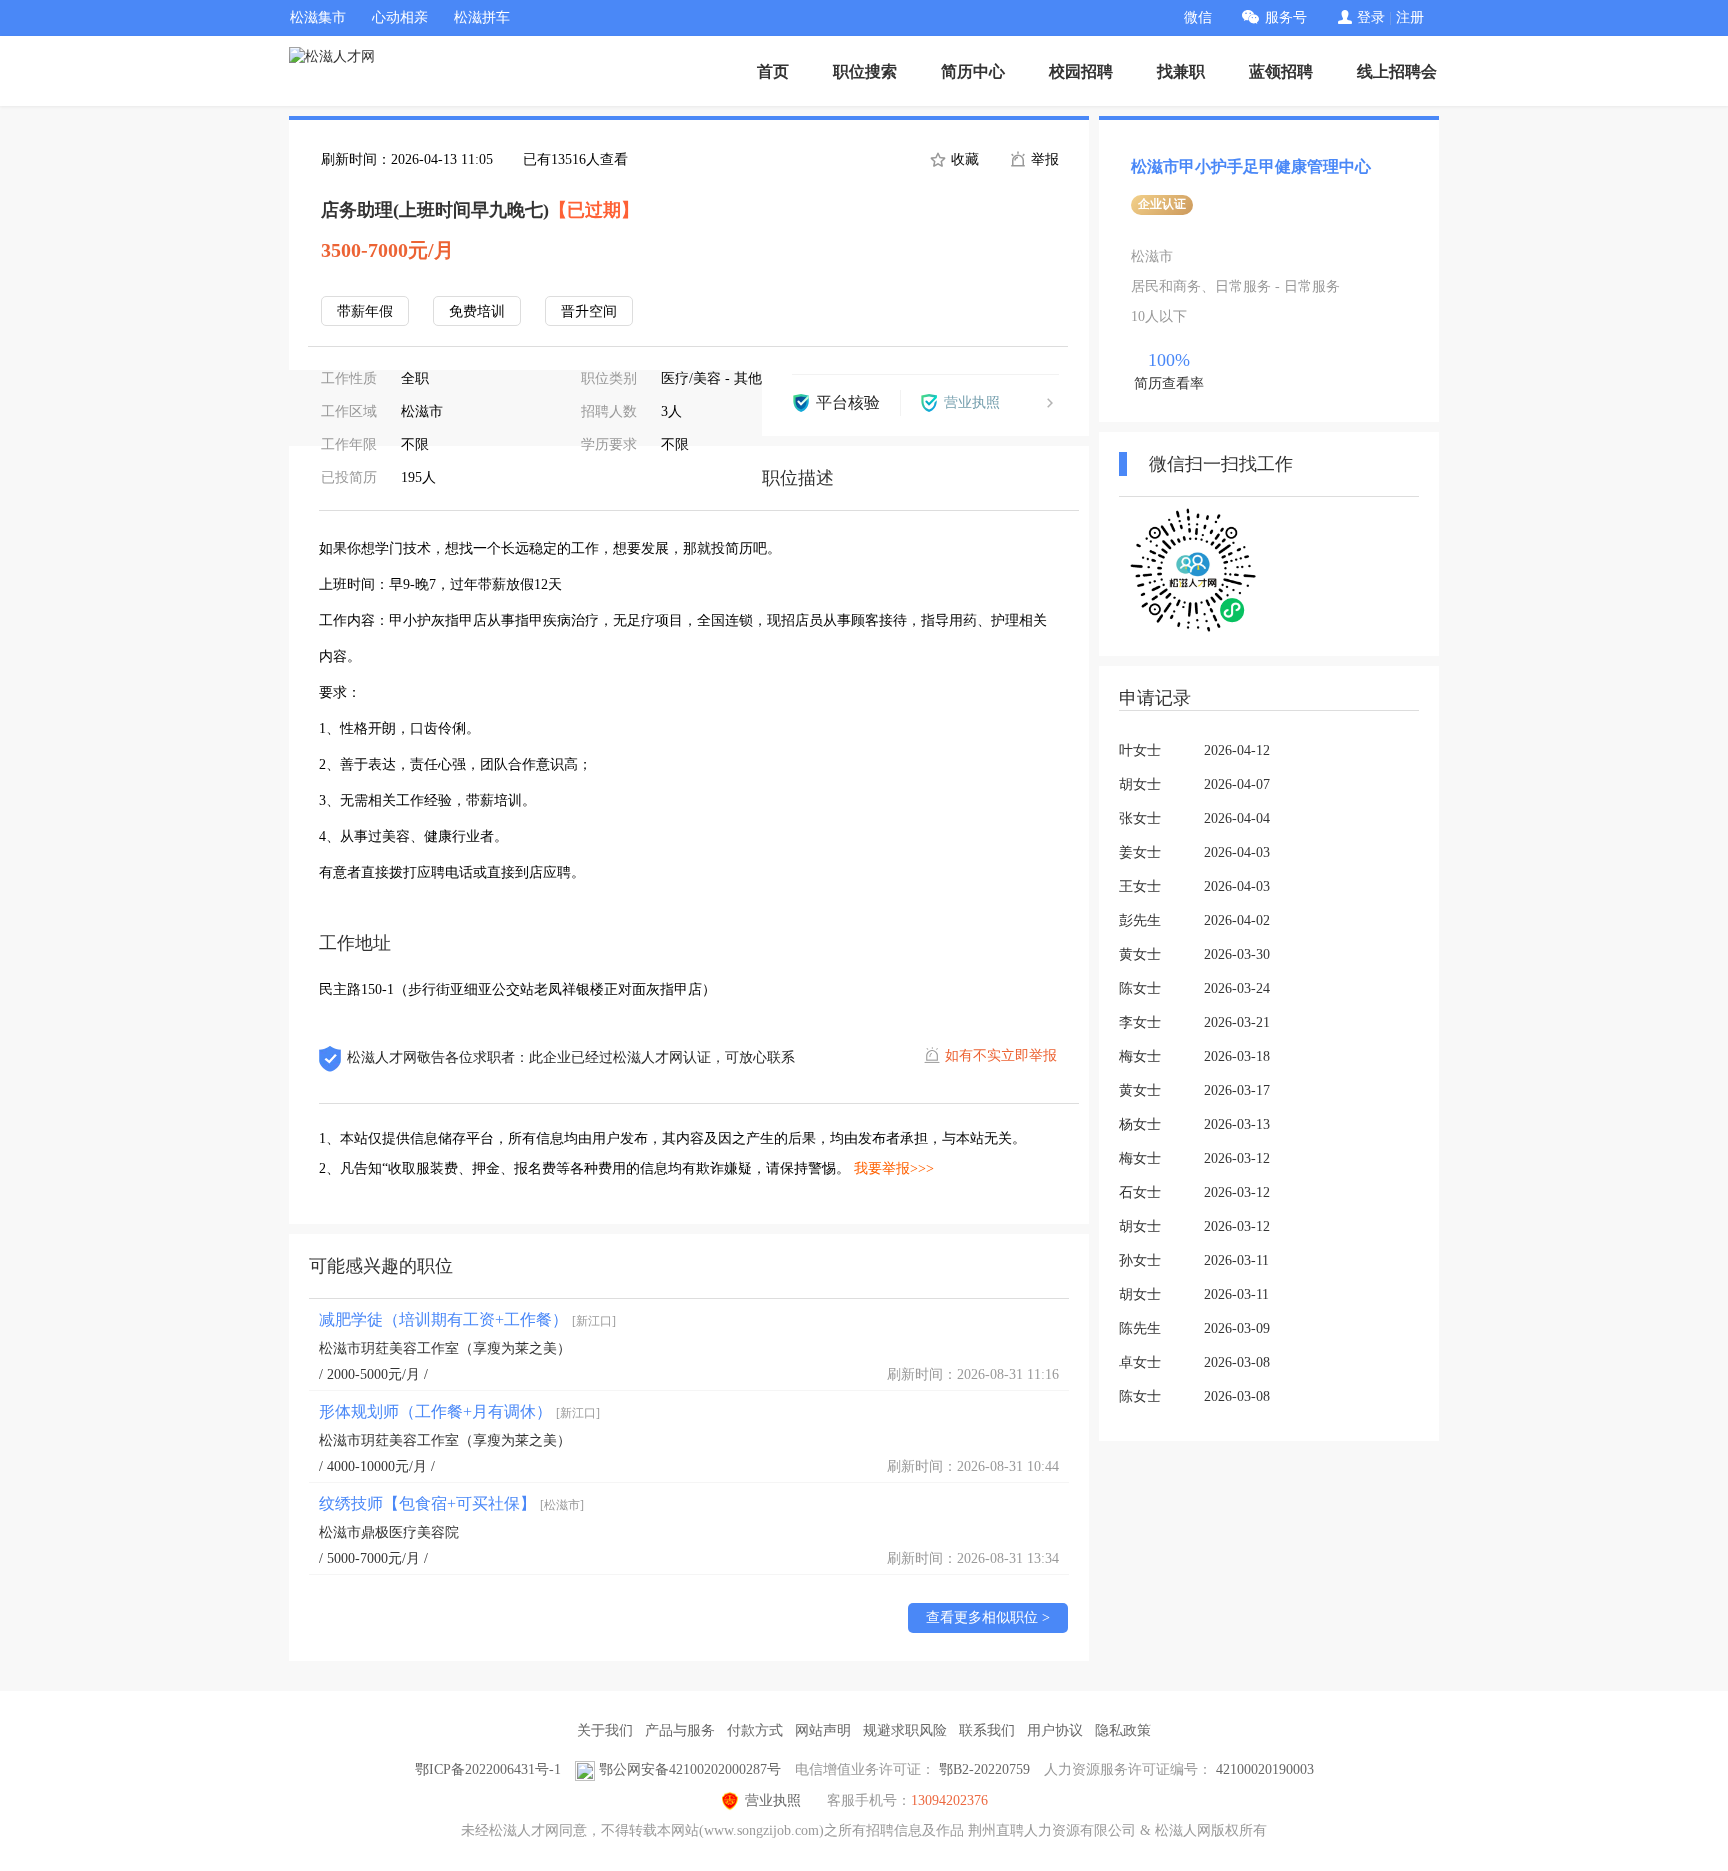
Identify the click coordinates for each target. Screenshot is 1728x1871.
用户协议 (1055, 1730)
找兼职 (1181, 71)
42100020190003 (1265, 1769)
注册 (1410, 17)
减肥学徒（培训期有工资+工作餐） (467, 1319)
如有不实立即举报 (1001, 1055)
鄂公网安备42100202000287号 (690, 1769)
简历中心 (973, 71)
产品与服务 (680, 1730)
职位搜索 (865, 71)
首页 (773, 71)
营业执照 (773, 1800)
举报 (1043, 159)
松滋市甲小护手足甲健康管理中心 (1251, 166)
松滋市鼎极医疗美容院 (389, 1532)
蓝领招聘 (1281, 71)
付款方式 (755, 1730)
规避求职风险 (905, 1730)
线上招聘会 (1397, 71)
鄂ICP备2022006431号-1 (488, 1769)
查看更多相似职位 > (988, 1617)
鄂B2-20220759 (984, 1769)
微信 (1198, 17)
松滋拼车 (482, 17)
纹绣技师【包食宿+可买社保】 (451, 1503)
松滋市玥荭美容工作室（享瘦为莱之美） (445, 1348)
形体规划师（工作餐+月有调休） (459, 1411)
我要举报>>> (894, 1168)
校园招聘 (1081, 71)
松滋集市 (318, 17)
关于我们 (605, 1730)
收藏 (963, 159)
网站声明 (823, 1730)
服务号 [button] (1286, 17)
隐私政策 (1123, 1730)
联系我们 (987, 1730)
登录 (1371, 17)
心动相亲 (400, 17)
